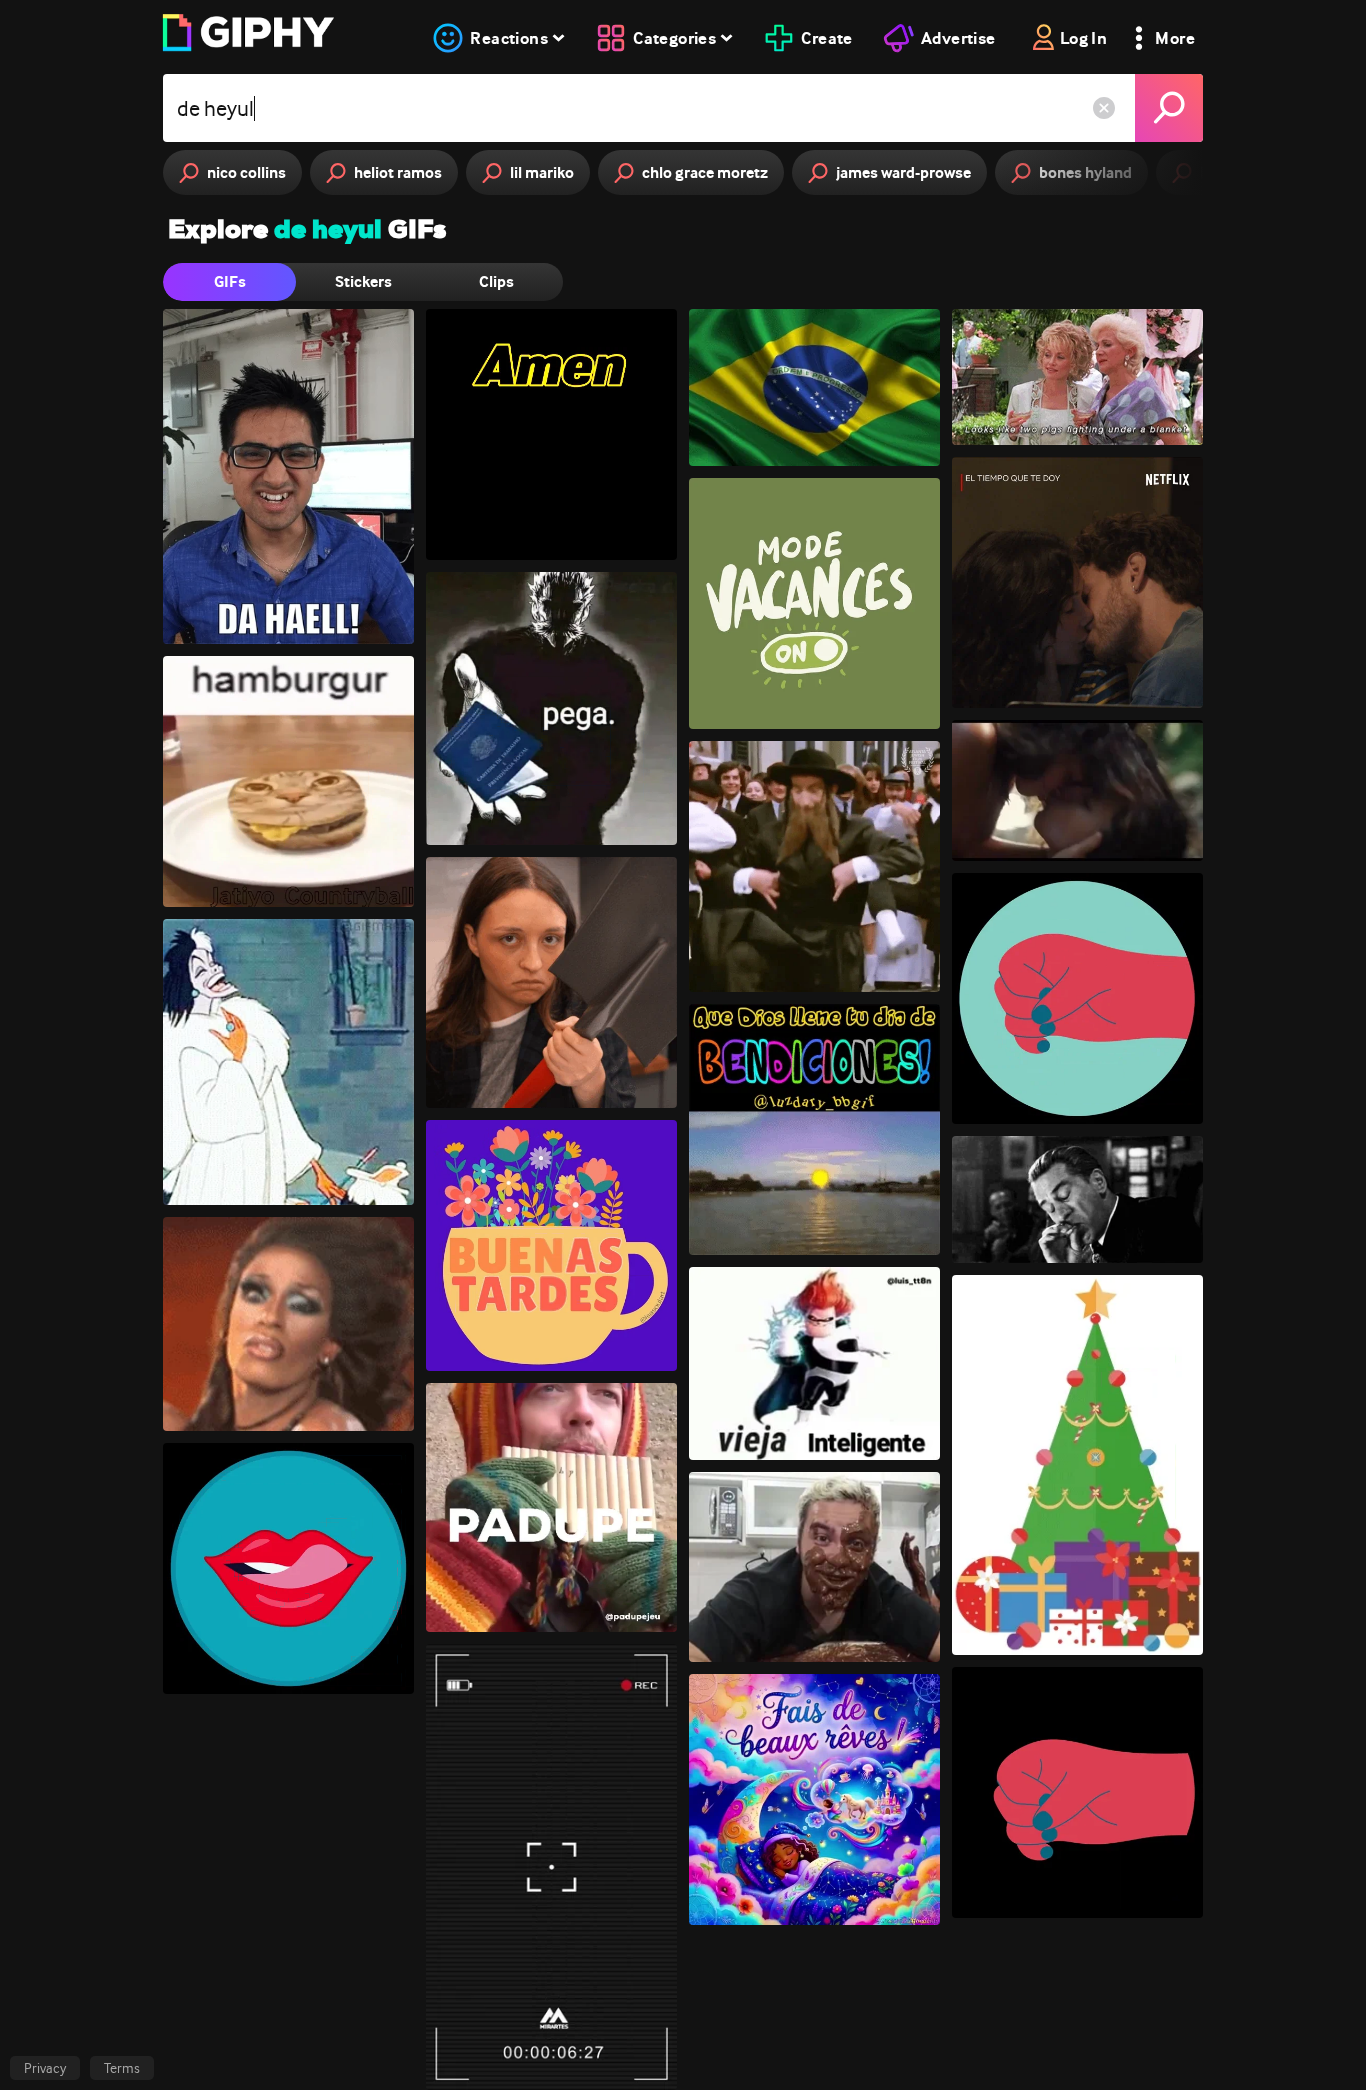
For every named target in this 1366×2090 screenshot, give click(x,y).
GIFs (230, 281)
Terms (122, 2068)
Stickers (363, 281)
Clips (496, 281)
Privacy (45, 2068)
